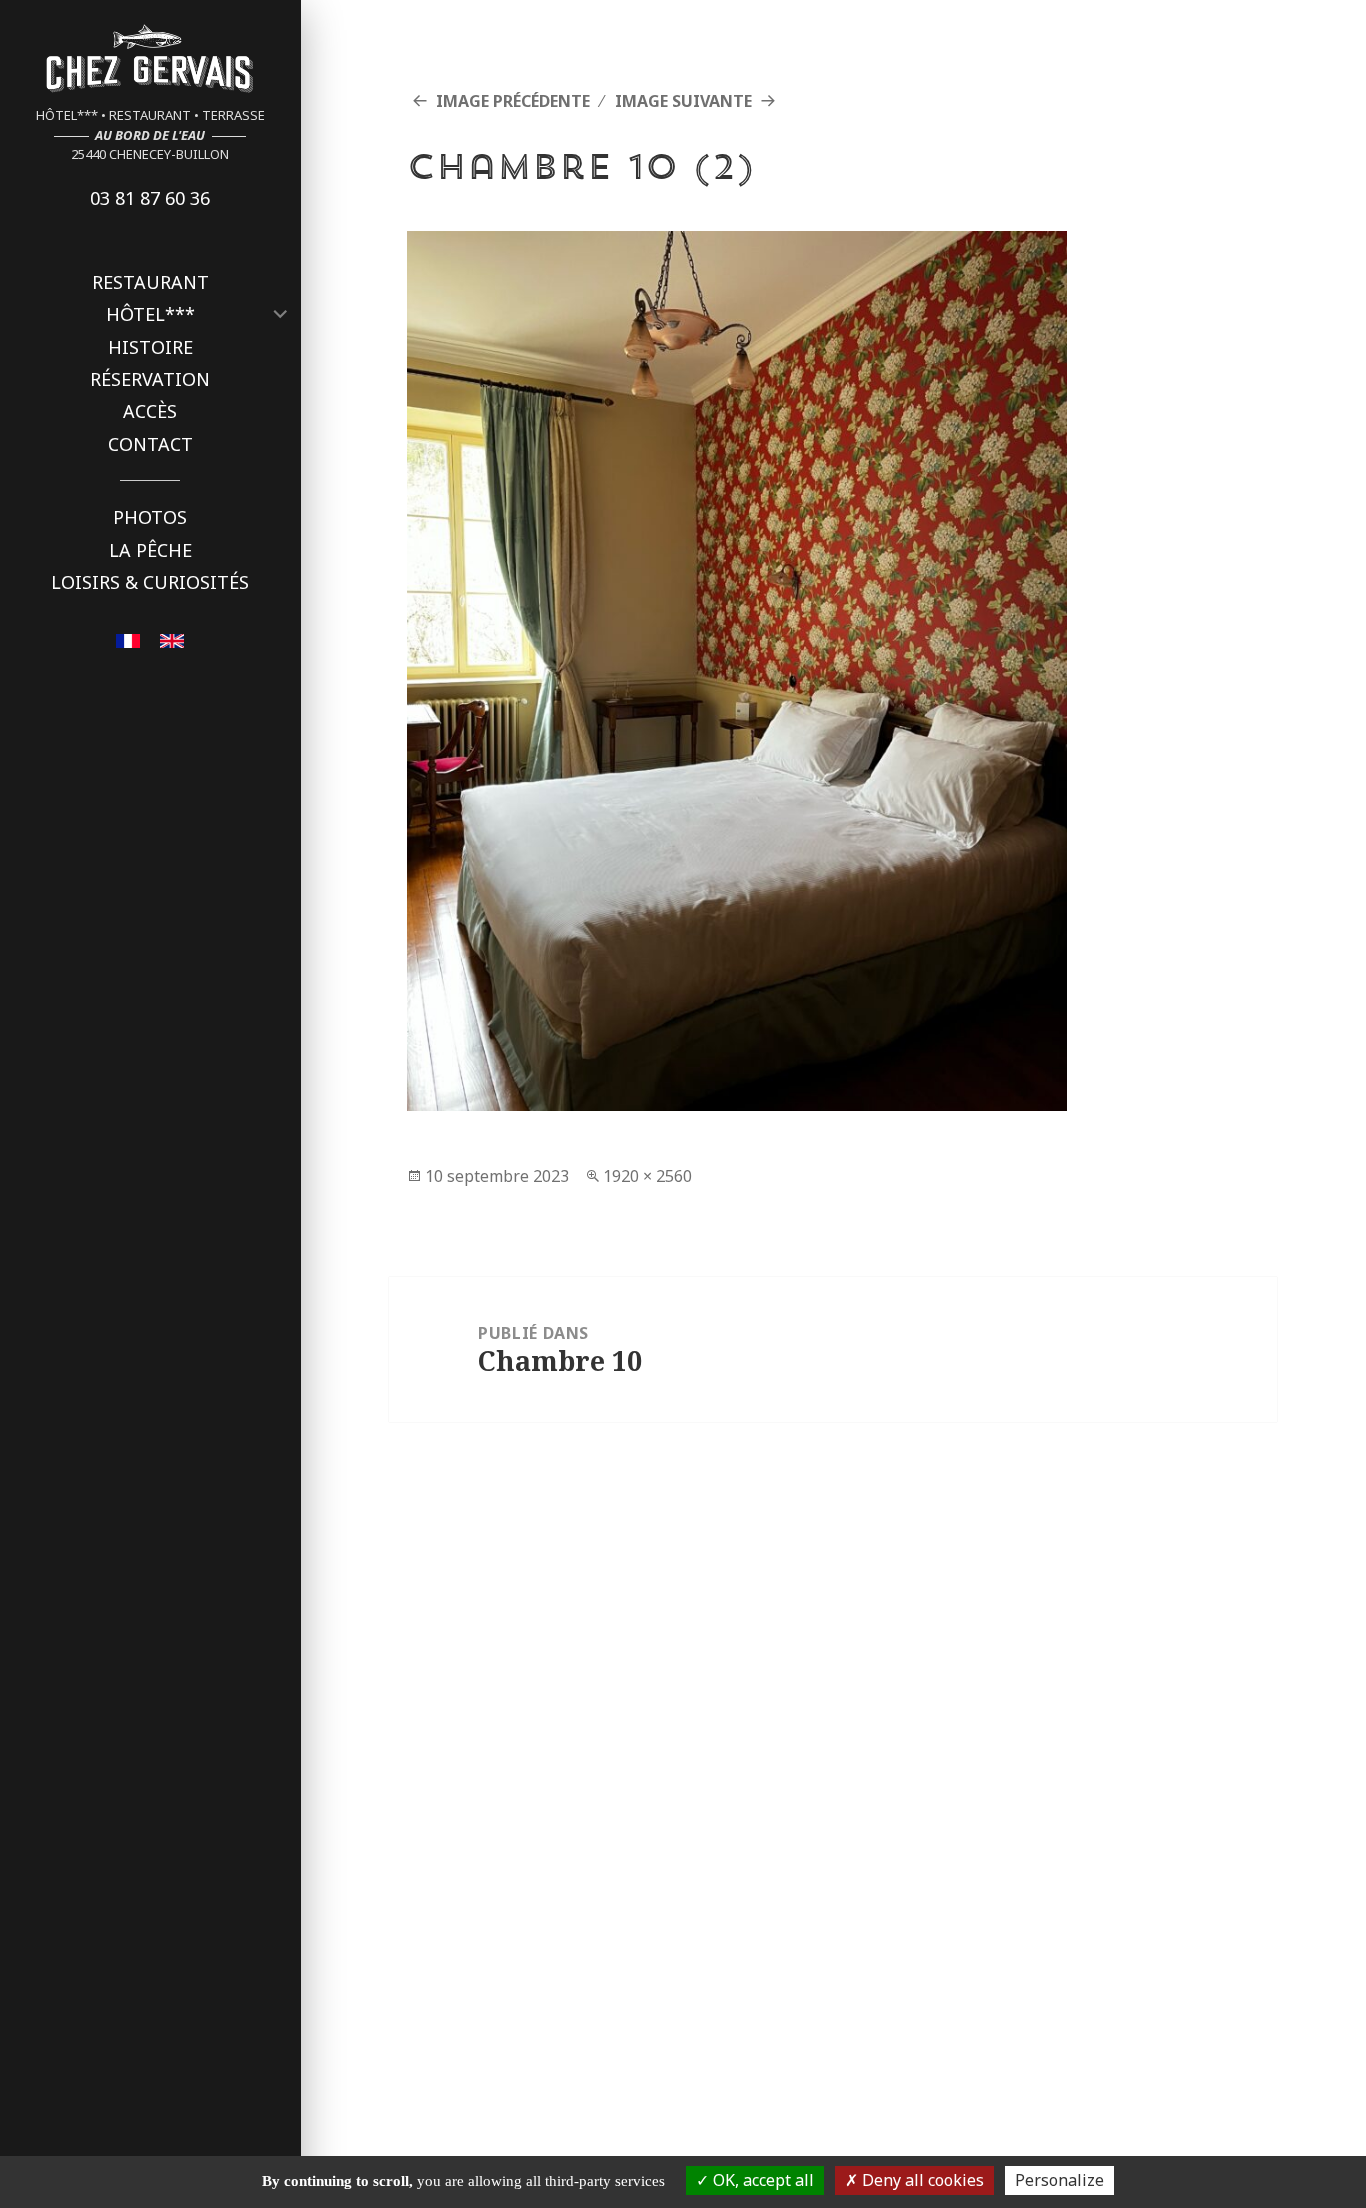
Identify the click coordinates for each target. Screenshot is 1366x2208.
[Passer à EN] (172, 639)
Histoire (150, 347)
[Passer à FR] (128, 639)
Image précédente (513, 101)
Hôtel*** (150, 314)
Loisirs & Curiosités (150, 582)
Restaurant (150, 282)
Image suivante (683, 101)
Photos (150, 517)
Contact (150, 444)
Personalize (1059, 2180)
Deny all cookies (921, 2180)
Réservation (150, 379)
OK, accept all (761, 2180)
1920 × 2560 (647, 1176)
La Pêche (150, 550)
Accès (150, 411)
